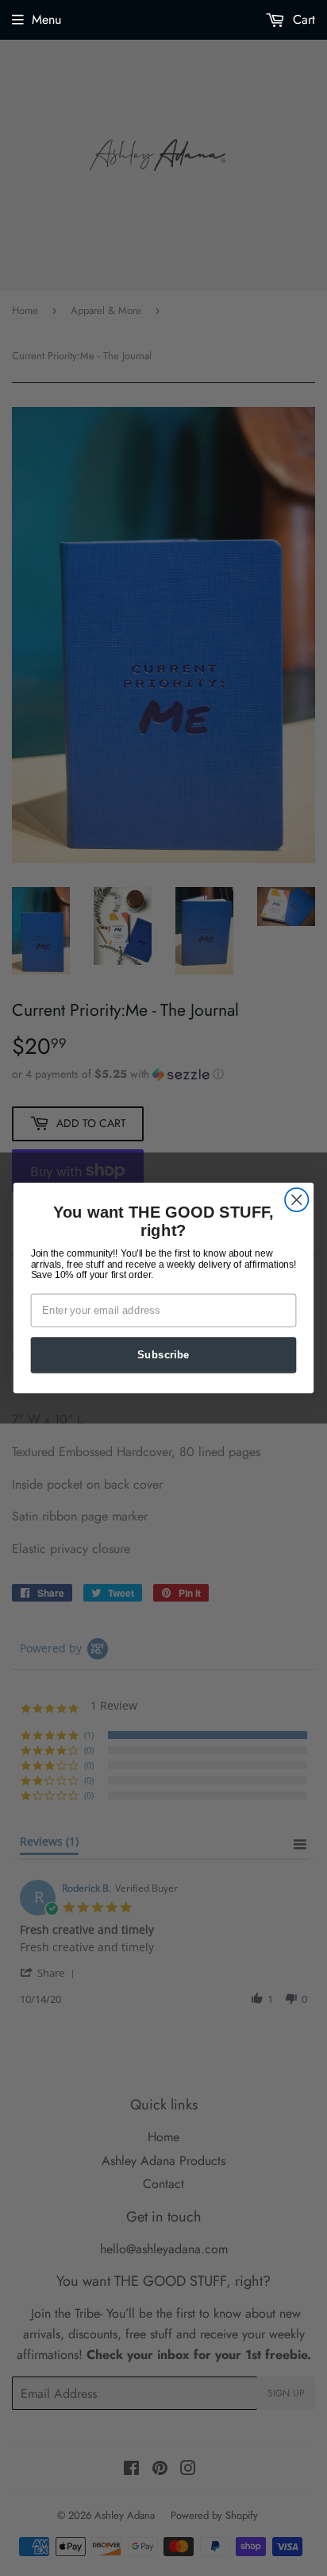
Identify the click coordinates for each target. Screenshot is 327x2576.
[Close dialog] (296, 1200)
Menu (46, 19)
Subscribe (163, 1354)
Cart (302, 19)
